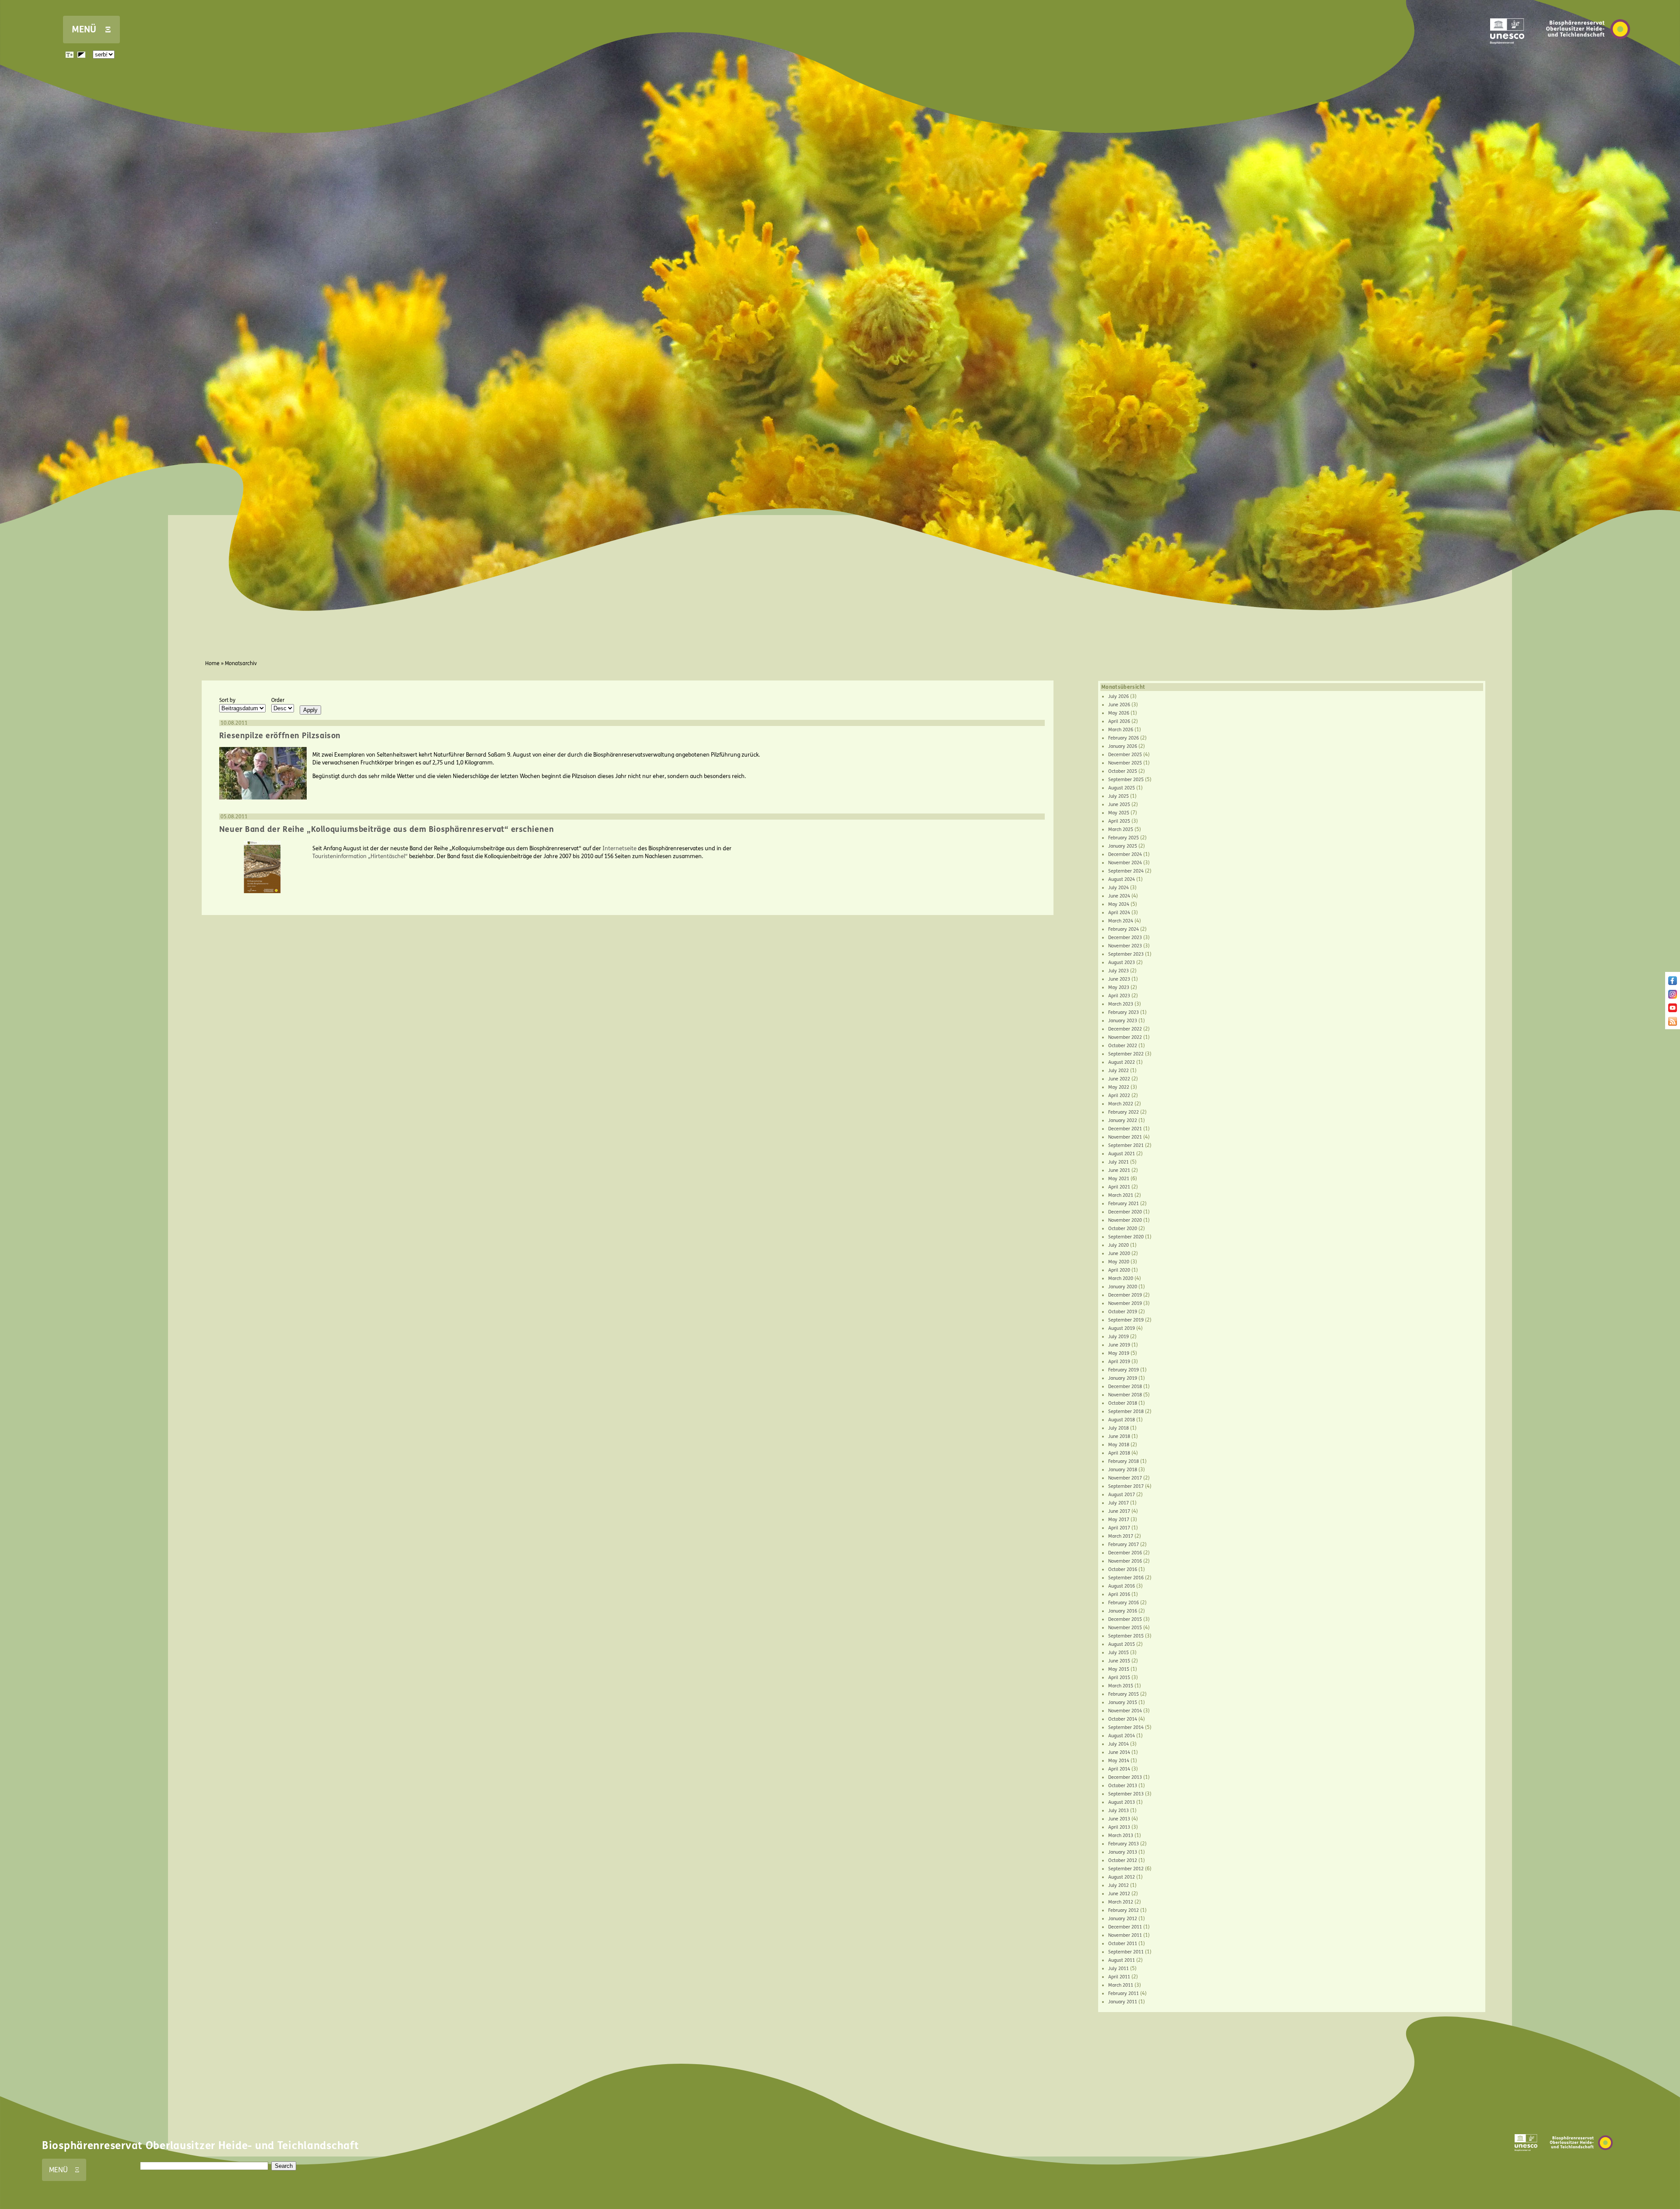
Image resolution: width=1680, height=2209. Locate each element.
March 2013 (1121, 1836)
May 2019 (1119, 1353)
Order (278, 700)
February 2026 (1123, 738)
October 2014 (1123, 1719)
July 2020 (1118, 1245)
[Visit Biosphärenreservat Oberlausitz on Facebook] (1673, 983)
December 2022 (1125, 1029)
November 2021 (1125, 1137)
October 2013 (1123, 1786)
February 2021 (1123, 1204)
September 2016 (1126, 1578)
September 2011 (1126, 1952)
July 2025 (1118, 796)
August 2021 (1122, 1154)
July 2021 (1118, 1162)
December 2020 (1125, 1212)
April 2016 (1119, 1594)
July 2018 (1118, 1428)
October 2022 (1123, 1046)
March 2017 (1121, 1536)
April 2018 (1119, 1453)
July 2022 (1118, 1071)
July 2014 (1118, 1744)
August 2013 (1122, 1802)
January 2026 (1123, 746)
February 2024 (1123, 929)
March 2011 (1121, 1985)
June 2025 (1119, 805)
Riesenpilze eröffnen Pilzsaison (280, 736)
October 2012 (1123, 1860)
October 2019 (1123, 1312)
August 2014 (1122, 1736)
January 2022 (1123, 1120)
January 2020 (1123, 1287)
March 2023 (1121, 1004)
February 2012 (1123, 1910)
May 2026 (1119, 713)
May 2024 (1119, 904)
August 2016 (1122, 1586)
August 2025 (1122, 788)
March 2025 (1121, 829)
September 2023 (1126, 954)
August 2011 (1122, 1960)
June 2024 (1119, 896)
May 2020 (1119, 1262)
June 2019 (1119, 1345)
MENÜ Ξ (91, 30)
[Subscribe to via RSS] (1673, 1024)
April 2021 (1119, 1187)
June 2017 (1119, 1511)
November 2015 (1125, 1628)
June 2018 (1119, 1436)
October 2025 (1123, 771)
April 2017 (1119, 1528)
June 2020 (1119, 1254)
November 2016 (1125, 1561)
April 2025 (1119, 821)
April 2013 (1119, 1827)
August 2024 (1122, 879)
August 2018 (1122, 1420)
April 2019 (1119, 1362)
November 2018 (1125, 1395)
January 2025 (1123, 846)
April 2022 (1119, 1096)
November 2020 (1125, 1220)
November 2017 (1125, 1478)
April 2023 (1119, 996)
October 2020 (1123, 1229)
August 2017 (1122, 1495)
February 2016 (1123, 1603)
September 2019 (1126, 1320)
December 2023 (1125, 938)
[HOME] (1588, 52)
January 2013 (1123, 1852)
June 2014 (1119, 1752)
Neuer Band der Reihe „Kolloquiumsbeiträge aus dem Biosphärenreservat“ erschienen (387, 829)
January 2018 (1123, 1470)
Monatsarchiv (241, 663)
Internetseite (619, 849)
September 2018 (1126, 1411)
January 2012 (1123, 1919)
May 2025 (1119, 813)
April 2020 (1119, 1270)
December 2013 (1125, 1777)
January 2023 (1123, 1021)
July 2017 (1118, 1503)
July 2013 (1118, 1811)
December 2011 (1125, 1927)
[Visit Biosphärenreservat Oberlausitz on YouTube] (1673, 1010)
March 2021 (1121, 1195)
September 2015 (1126, 1636)
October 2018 (1123, 1403)
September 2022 (1126, 1054)
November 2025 (1125, 763)
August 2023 (1122, 962)
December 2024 (1125, 854)
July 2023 (1118, 971)
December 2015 (1125, 1619)
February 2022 (1123, 1112)
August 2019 (1122, 1328)
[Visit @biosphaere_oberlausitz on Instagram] (1673, 997)
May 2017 (1119, 1520)
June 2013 (1119, 1819)
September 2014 (1126, 1727)
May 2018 (1119, 1445)
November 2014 (1125, 1711)
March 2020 (1121, 1278)
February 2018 (1123, 1461)
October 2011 (1123, 1944)
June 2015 (1119, 1661)
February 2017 (1123, 1545)
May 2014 (1119, 1761)
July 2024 (1118, 888)
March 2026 (1121, 730)
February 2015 (1123, 1694)
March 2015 (1121, 1686)
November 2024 (1125, 863)
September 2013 (1126, 1794)
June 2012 (1119, 1894)
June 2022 (1119, 1079)
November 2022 (1125, 1037)
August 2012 (1122, 1877)
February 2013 (1123, 1844)
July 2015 (1118, 1653)
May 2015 (1119, 1669)
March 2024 (1121, 921)
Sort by (227, 700)
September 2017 (1126, 1486)
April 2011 (1119, 1977)
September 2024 (1126, 871)
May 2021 (1119, 1179)
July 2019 (1118, 1337)
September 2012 (1126, 1869)
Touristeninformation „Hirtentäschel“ (360, 856)
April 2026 (1119, 721)
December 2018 (1125, 1387)
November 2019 (1125, 1303)
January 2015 (1123, 1702)
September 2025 (1126, 780)
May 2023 (1119, 987)
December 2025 (1125, 755)
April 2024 (1119, 913)
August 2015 (1122, 1644)
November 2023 (1125, 946)
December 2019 (1125, 1295)
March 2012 (1121, 1902)
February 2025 (1123, 838)
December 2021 (1125, 1129)
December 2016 (1125, 1553)
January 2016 (1123, 1611)
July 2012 (1118, 1885)
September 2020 (1126, 1237)
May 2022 (1119, 1087)
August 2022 (1122, 1062)
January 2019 (1123, 1378)
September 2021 (1126, 1145)
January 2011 (1123, 2002)
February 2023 (1123, 1012)
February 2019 (1123, 1370)
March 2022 (1121, 1104)
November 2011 (1125, 1935)
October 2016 (1123, 1569)
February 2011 (1123, 1993)
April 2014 (1119, 1769)
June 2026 (1119, 705)
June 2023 (1119, 979)
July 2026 (1118, 696)
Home (212, 663)
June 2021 (1119, 1170)
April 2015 (1119, 1678)
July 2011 (1118, 1969)
